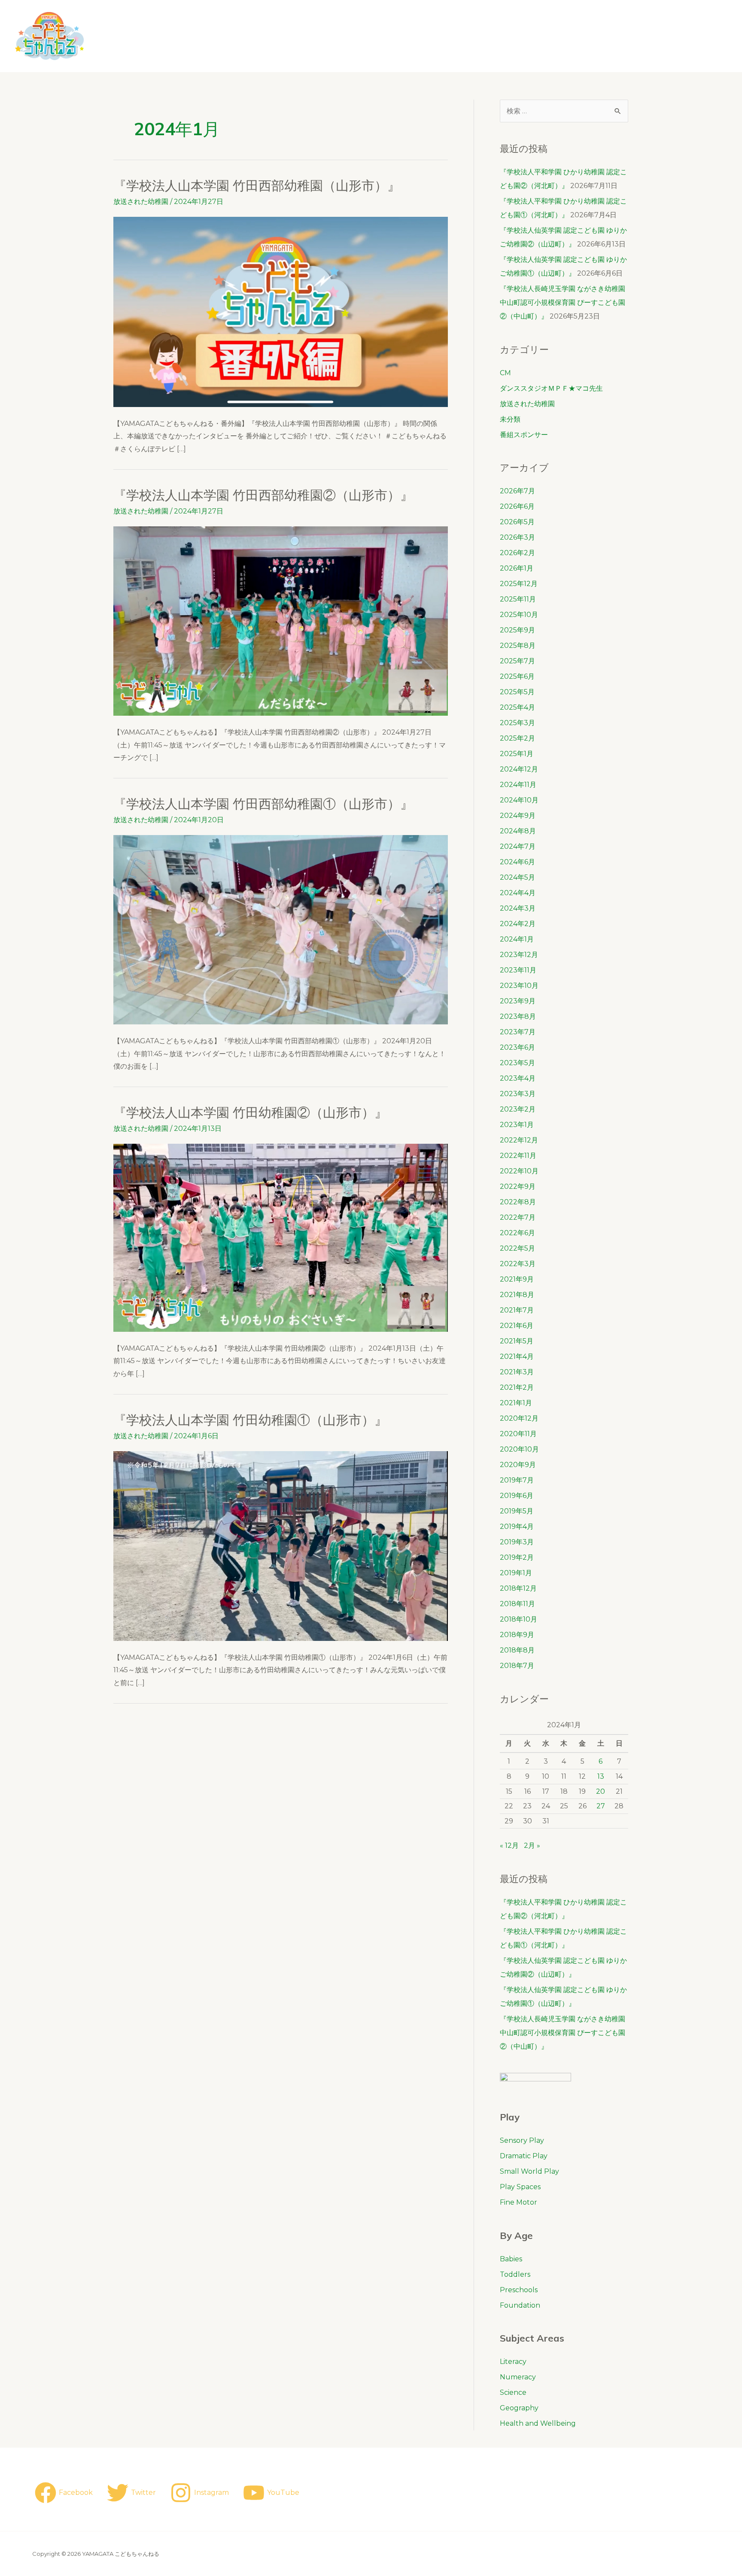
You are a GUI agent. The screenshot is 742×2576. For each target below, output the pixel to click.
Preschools (519, 2290)
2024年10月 (519, 800)
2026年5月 (517, 522)
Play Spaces (520, 2187)
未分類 (510, 419)
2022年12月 (519, 1140)
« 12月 (509, 1845)
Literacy (513, 2362)
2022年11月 (518, 1156)
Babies (511, 2259)
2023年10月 (519, 986)
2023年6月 (517, 1047)
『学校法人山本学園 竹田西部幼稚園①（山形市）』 (263, 804)
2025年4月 (517, 707)
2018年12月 (518, 1588)
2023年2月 (518, 1109)
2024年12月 (519, 769)
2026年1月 (517, 568)
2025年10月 (519, 615)
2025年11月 (518, 599)
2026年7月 (517, 491)
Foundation (520, 2305)
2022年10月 (519, 1171)
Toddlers (515, 2274)
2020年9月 (518, 1465)
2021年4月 (517, 1356)
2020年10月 (519, 1449)
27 (601, 1806)
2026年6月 (517, 506)
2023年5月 (517, 1063)
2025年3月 (517, 723)
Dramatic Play (524, 2156)
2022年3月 (518, 1264)
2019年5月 (517, 1511)
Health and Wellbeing (538, 2423)
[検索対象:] (564, 111)
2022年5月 (517, 1248)
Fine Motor (518, 2202)
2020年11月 (518, 1434)
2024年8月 (518, 831)
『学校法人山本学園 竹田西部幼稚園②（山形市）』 (263, 495)
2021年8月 (517, 1295)
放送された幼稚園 (141, 202)
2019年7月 (517, 1480)
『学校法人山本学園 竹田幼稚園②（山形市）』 (250, 1112)
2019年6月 (517, 1496)
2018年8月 (517, 1650)
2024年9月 (518, 816)
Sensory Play (522, 2140)
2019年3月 (517, 1542)
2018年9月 (517, 1635)
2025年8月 (518, 646)
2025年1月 (517, 754)
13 (601, 1776)
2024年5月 (517, 877)
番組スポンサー (524, 435)
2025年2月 (517, 738)
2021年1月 (516, 1403)
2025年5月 (517, 692)
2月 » (532, 1845)
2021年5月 (517, 1341)
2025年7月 (517, 661)
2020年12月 (519, 1418)
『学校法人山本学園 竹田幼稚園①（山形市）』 (250, 1420)
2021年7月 (517, 1310)
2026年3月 (517, 537)
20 (601, 1791)
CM (505, 373)
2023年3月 (518, 1094)
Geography (519, 2408)
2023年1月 (517, 1125)
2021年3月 (517, 1372)
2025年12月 (519, 584)
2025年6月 (517, 676)
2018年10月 (518, 1619)
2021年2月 (517, 1387)
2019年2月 (517, 1557)
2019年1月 (516, 1573)
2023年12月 (519, 955)
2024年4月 (518, 893)
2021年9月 (517, 1279)
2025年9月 (517, 630)
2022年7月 (518, 1217)
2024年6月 (517, 862)
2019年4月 (517, 1526)
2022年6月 (517, 1233)
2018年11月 (517, 1604)
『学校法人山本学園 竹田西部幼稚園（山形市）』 (257, 185)
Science (513, 2392)
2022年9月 (518, 1186)
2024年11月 (518, 785)
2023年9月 (518, 1001)
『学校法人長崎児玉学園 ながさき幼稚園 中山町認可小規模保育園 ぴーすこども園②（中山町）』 (569, 302)
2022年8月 (518, 1202)
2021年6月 (517, 1326)
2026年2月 (517, 553)
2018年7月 (517, 1666)
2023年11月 (518, 970)
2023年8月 (518, 1016)
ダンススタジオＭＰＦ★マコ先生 (551, 388)
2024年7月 (518, 846)
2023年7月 (518, 1032)
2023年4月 (518, 1078)
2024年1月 (517, 939)
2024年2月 (518, 924)
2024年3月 (518, 908)
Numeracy (518, 2377)
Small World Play (529, 2171)
